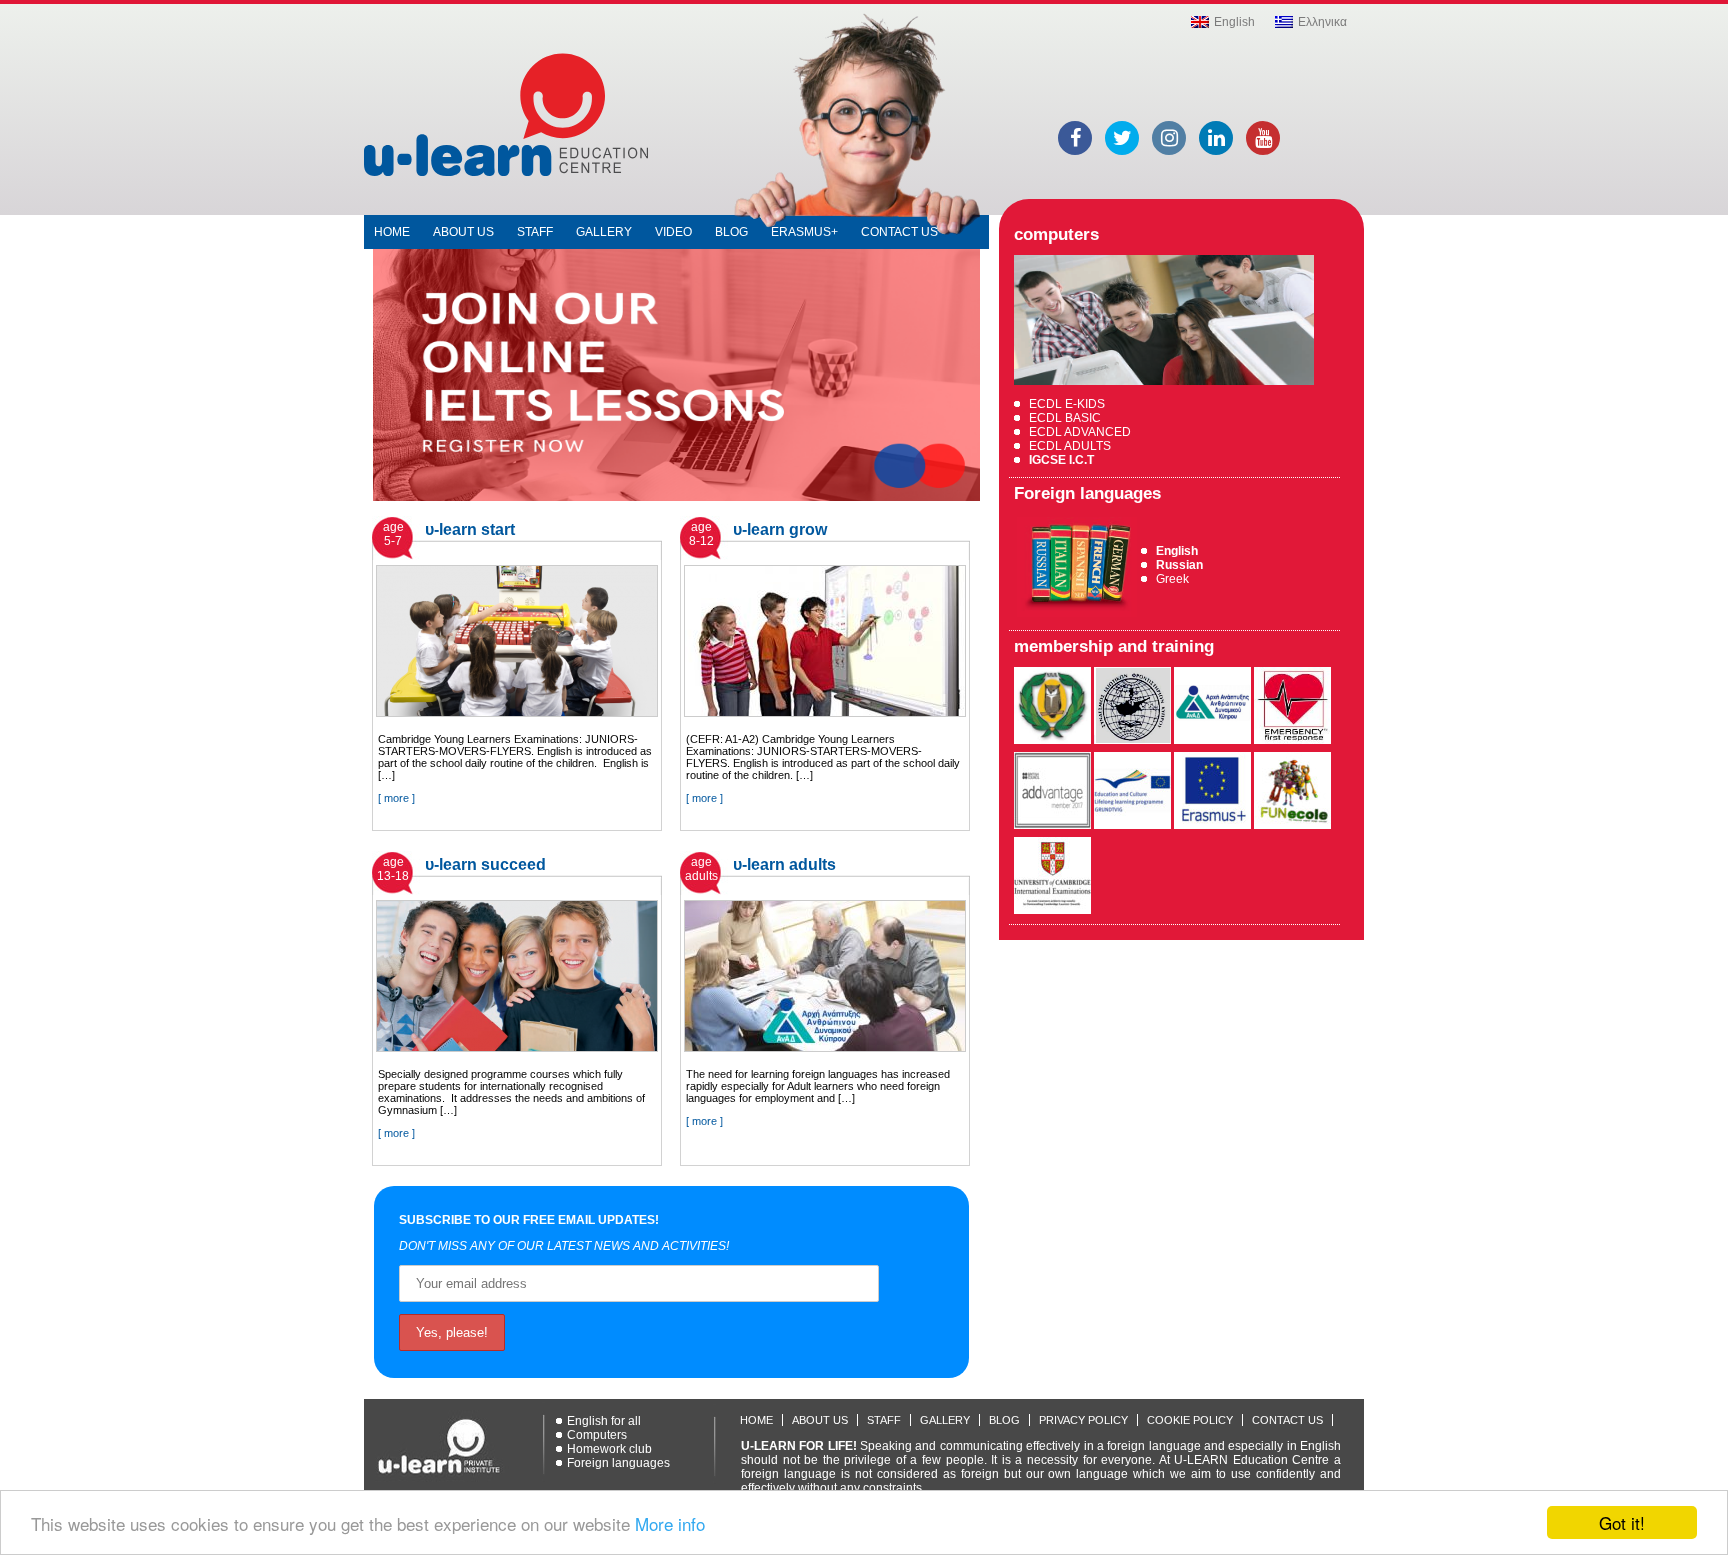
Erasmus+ (804, 232)
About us (463, 232)
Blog (731, 232)
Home (392, 232)
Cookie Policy (1190, 1420)
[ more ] (396, 798)
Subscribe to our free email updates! (529, 1220)
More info (670, 1523)
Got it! (1622, 1522)
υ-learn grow (780, 529)
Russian (1179, 565)
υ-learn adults (784, 864)
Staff (535, 232)
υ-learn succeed (485, 864)
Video (673, 232)
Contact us (899, 232)
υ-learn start (470, 529)
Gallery (604, 232)
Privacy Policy (1083, 1420)
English (1177, 551)
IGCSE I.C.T (1061, 460)
